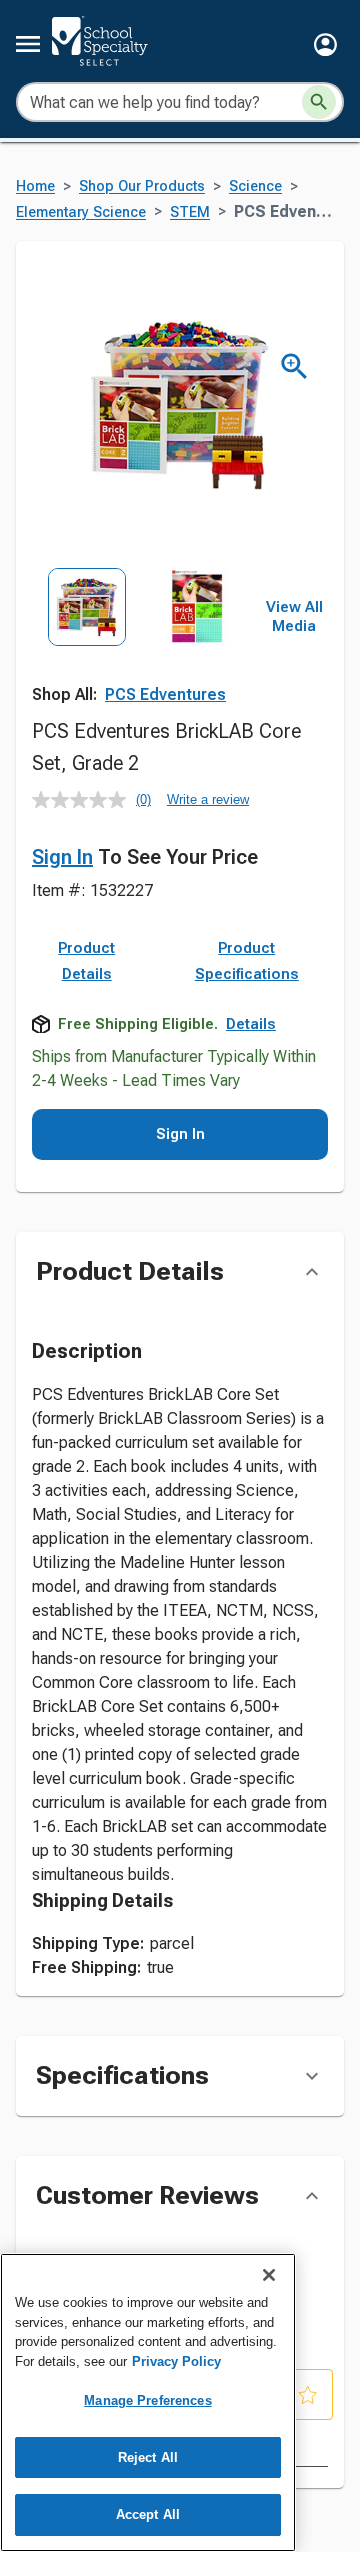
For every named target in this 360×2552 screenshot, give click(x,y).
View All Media (294, 617)
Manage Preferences (147, 2400)
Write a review (208, 799)
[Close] (269, 2275)
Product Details (86, 961)
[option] (87, 636)
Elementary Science (81, 212)
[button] (325, 44)
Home (35, 186)
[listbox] (142, 636)
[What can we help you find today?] (319, 102)
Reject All (148, 2457)
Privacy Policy (176, 2361)
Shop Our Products (142, 186)
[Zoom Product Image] (294, 366)
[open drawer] (28, 44)
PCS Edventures (165, 694)
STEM (190, 212)
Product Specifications (247, 961)
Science (255, 186)
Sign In (62, 857)
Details (251, 1024)
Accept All (148, 2514)
